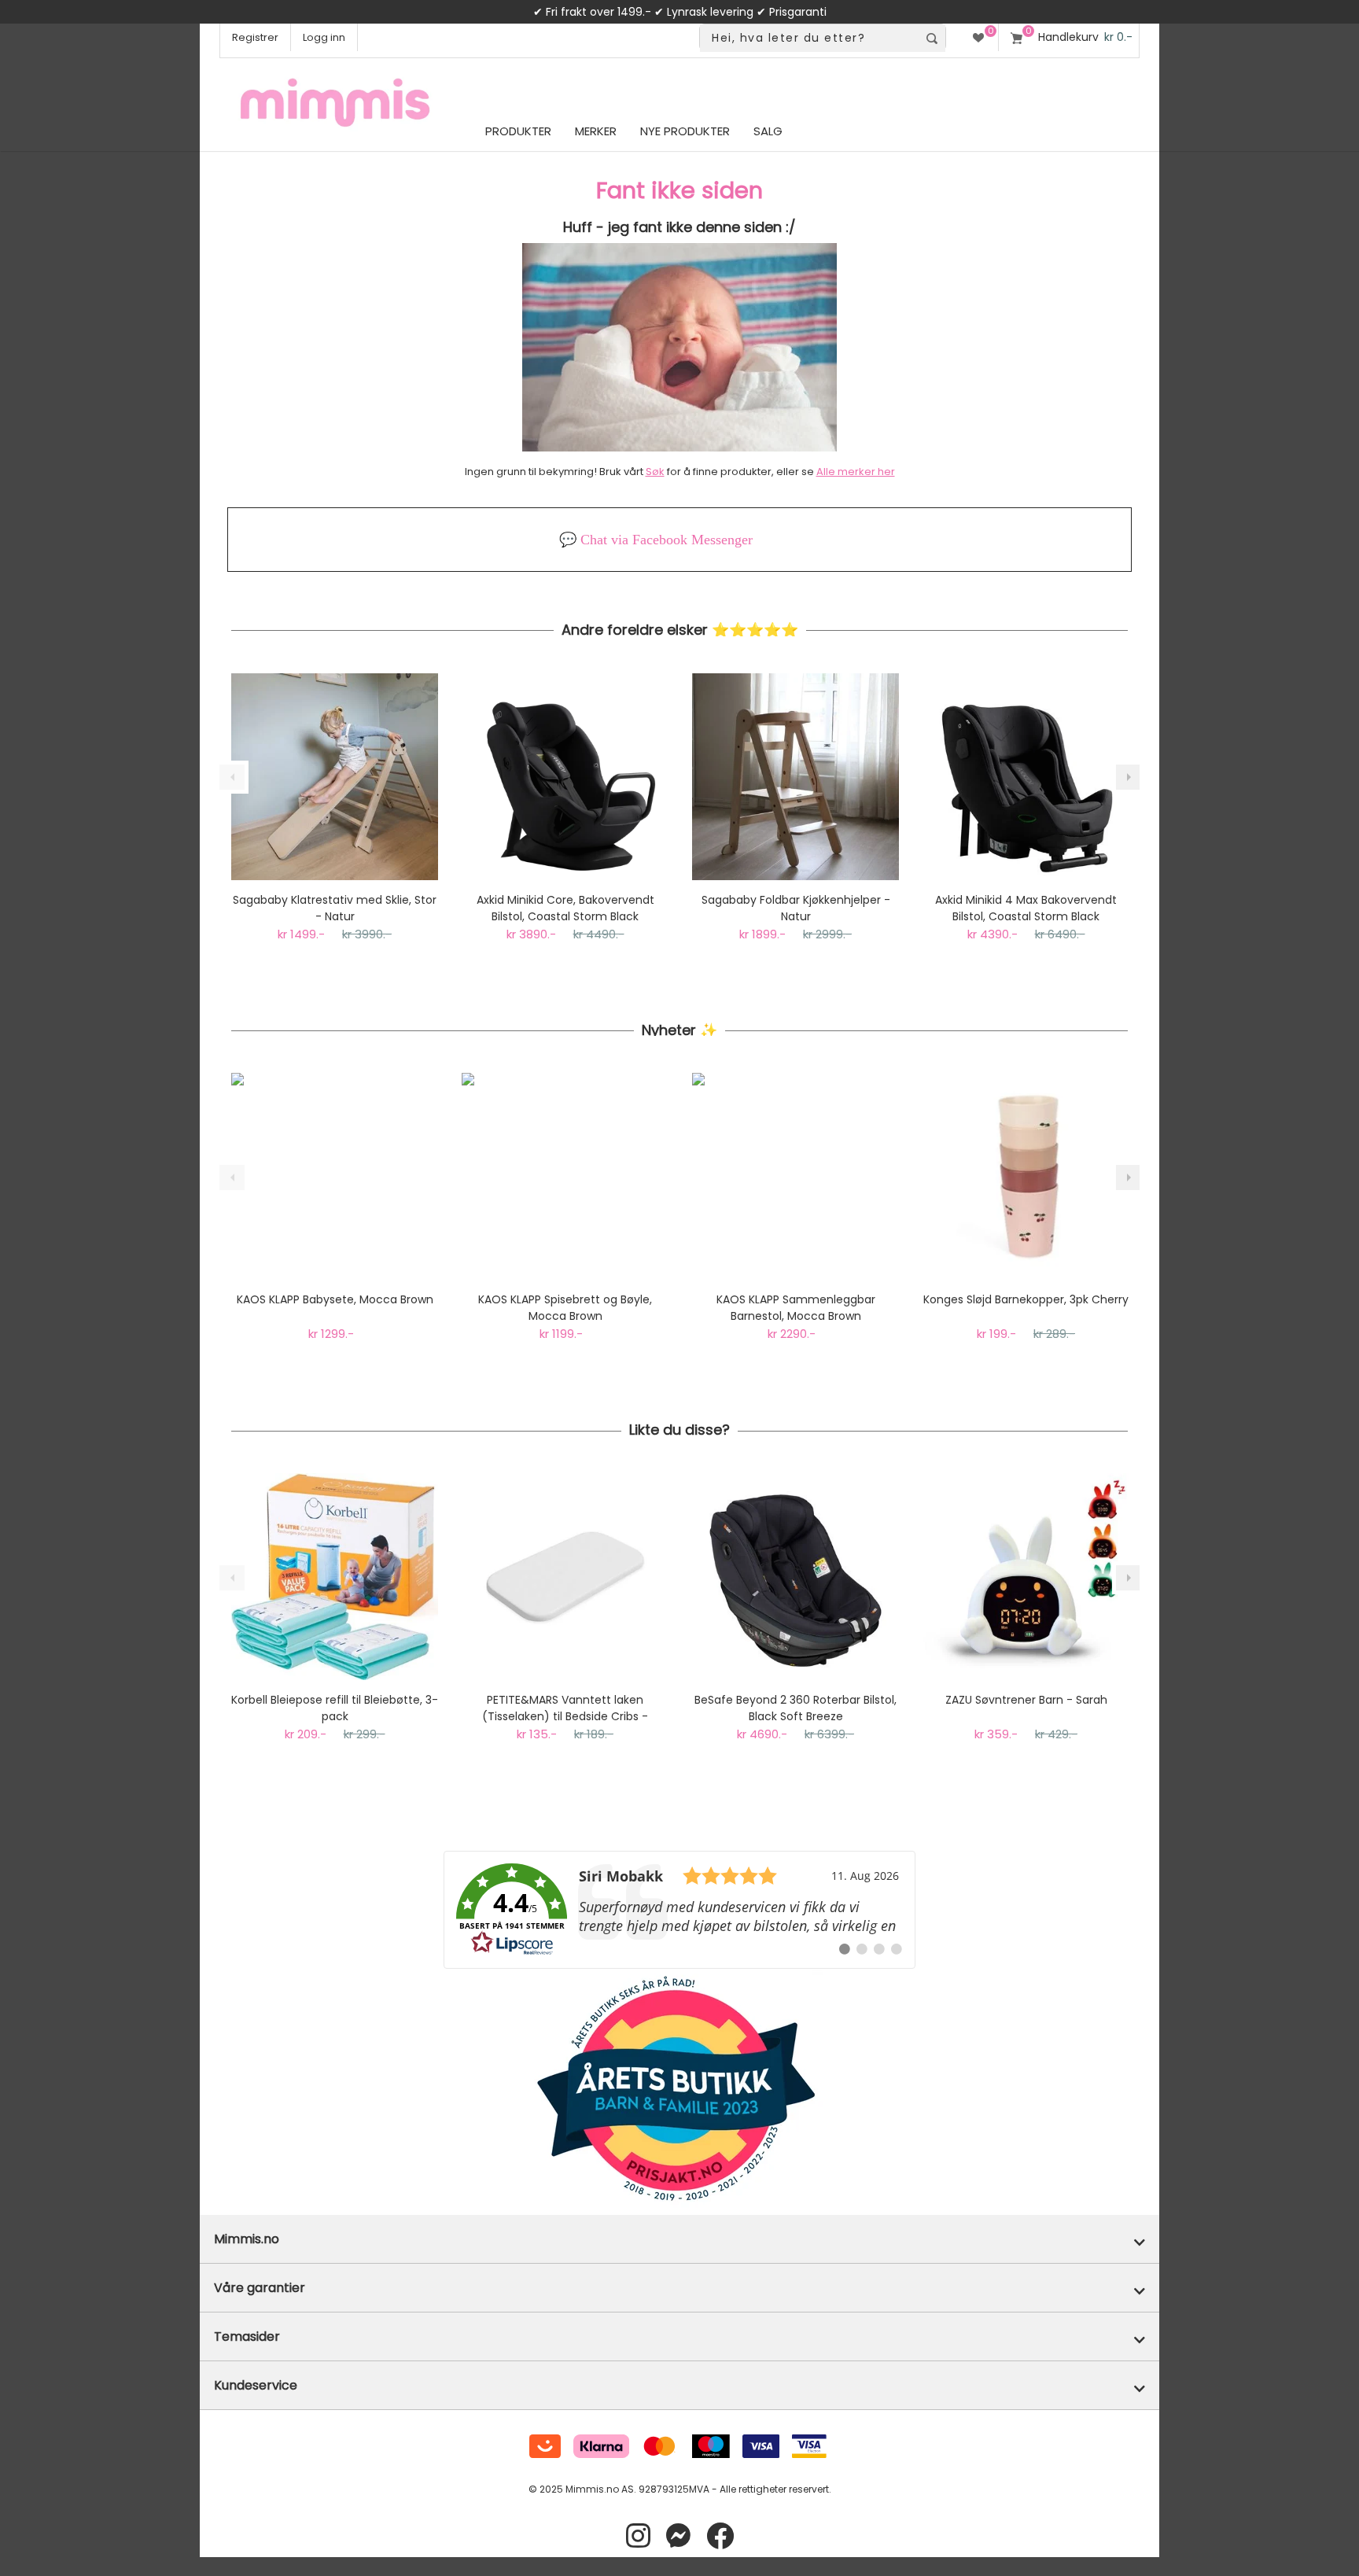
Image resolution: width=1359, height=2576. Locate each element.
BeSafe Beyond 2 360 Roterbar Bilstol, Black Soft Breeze (796, 1708)
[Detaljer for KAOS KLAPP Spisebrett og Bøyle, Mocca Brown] (565, 1176)
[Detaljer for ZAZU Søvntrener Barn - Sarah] (1026, 1577)
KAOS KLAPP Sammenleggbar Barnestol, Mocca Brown (796, 1308)
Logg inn (324, 37)
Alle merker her (856, 472)
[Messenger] (678, 2536)
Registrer (255, 37)
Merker (596, 131)
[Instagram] (638, 2536)
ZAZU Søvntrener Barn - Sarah (1026, 1700)
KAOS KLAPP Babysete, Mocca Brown (335, 1299)
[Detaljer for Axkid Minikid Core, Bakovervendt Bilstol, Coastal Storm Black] (565, 777)
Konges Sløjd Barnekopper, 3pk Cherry (1026, 1299)
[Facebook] (720, 2536)
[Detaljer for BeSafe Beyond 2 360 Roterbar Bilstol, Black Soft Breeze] (796, 1577)
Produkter (518, 131)
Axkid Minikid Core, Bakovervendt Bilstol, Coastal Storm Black (565, 908)
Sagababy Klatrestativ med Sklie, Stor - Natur (335, 908)
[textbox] (809, 38)
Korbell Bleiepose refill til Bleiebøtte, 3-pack (335, 1708)
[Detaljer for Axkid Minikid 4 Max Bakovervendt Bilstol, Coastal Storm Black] (1026, 777)
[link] (679, 1910)
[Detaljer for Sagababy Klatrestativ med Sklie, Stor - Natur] (335, 777)
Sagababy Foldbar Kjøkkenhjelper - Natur (796, 908)
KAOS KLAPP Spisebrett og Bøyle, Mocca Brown (565, 1308)
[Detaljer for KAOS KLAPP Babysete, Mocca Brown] (335, 1176)
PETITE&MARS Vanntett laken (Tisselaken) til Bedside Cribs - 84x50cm (565, 1708)
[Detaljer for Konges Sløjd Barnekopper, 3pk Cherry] (1026, 1176)
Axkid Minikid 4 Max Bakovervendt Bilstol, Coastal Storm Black (1026, 908)
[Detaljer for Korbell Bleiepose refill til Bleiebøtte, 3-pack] (335, 1577)
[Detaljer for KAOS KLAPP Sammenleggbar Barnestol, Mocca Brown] (796, 1176)
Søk (655, 472)
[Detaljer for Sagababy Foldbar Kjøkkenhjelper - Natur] (796, 777)
